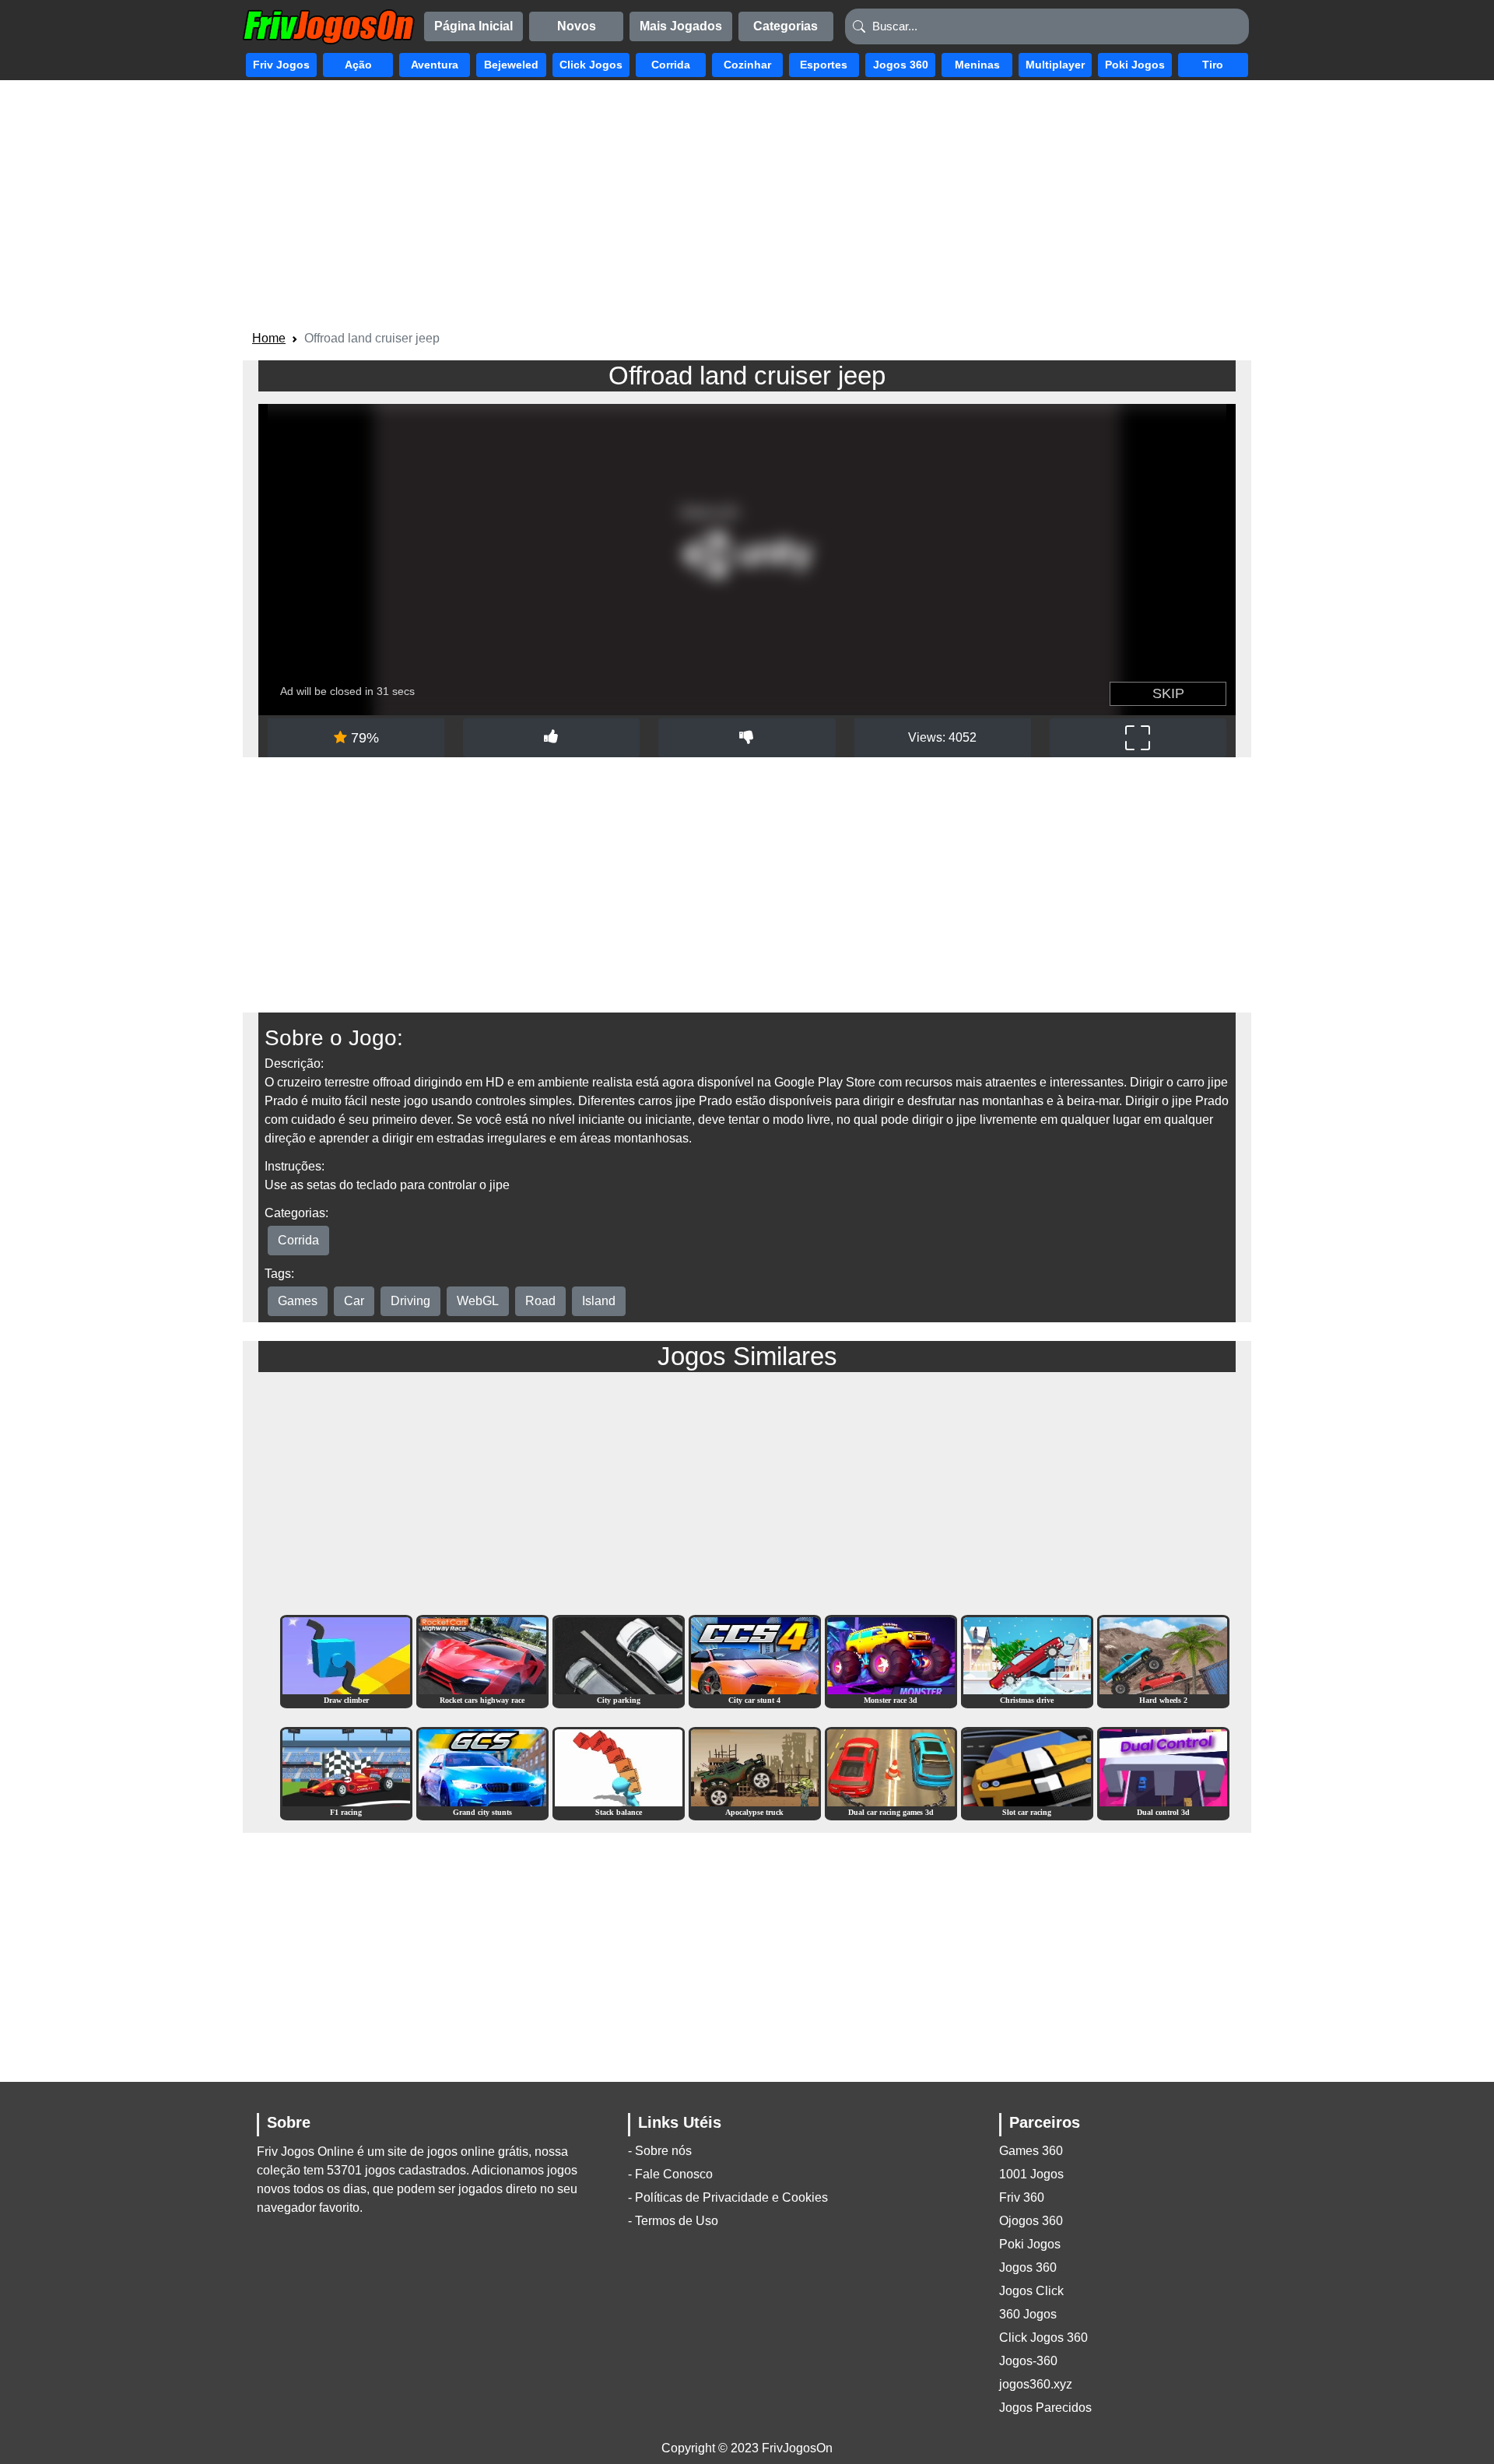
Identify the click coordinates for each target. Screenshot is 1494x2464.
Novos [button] (577, 26)
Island (599, 1301)
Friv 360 (1022, 2197)
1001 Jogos (1031, 2174)
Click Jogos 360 (1043, 2338)
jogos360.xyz (1036, 2384)
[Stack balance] (619, 1773)
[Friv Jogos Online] (329, 27)
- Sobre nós (660, 2151)
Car (354, 1301)
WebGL (478, 1301)
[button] (281, 65)
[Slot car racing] (1027, 1773)
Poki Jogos (1030, 2244)
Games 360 (1031, 2151)
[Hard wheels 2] (1163, 1660)
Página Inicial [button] (473, 26)
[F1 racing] (346, 1773)
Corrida (298, 1240)
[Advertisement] (747, 208)
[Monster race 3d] (891, 1660)
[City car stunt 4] (755, 1660)
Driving (410, 1301)
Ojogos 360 (1031, 2221)
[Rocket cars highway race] (482, 1660)
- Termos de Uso (673, 2221)
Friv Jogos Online (305, 2152)
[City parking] (619, 1660)
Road (540, 1301)
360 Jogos (1028, 2314)
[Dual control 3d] (1163, 1773)
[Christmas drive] (1027, 1660)
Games (298, 1301)
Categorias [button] (786, 26)
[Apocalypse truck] (755, 1773)
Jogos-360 (1028, 2361)
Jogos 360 (1028, 2267)
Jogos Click (1031, 2291)
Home (269, 338)
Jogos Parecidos (1045, 2408)
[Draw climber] (346, 1660)
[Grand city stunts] (482, 1773)
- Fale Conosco (670, 2174)
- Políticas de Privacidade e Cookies (728, 2197)
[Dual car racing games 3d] (891, 1773)
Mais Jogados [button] (681, 26)
